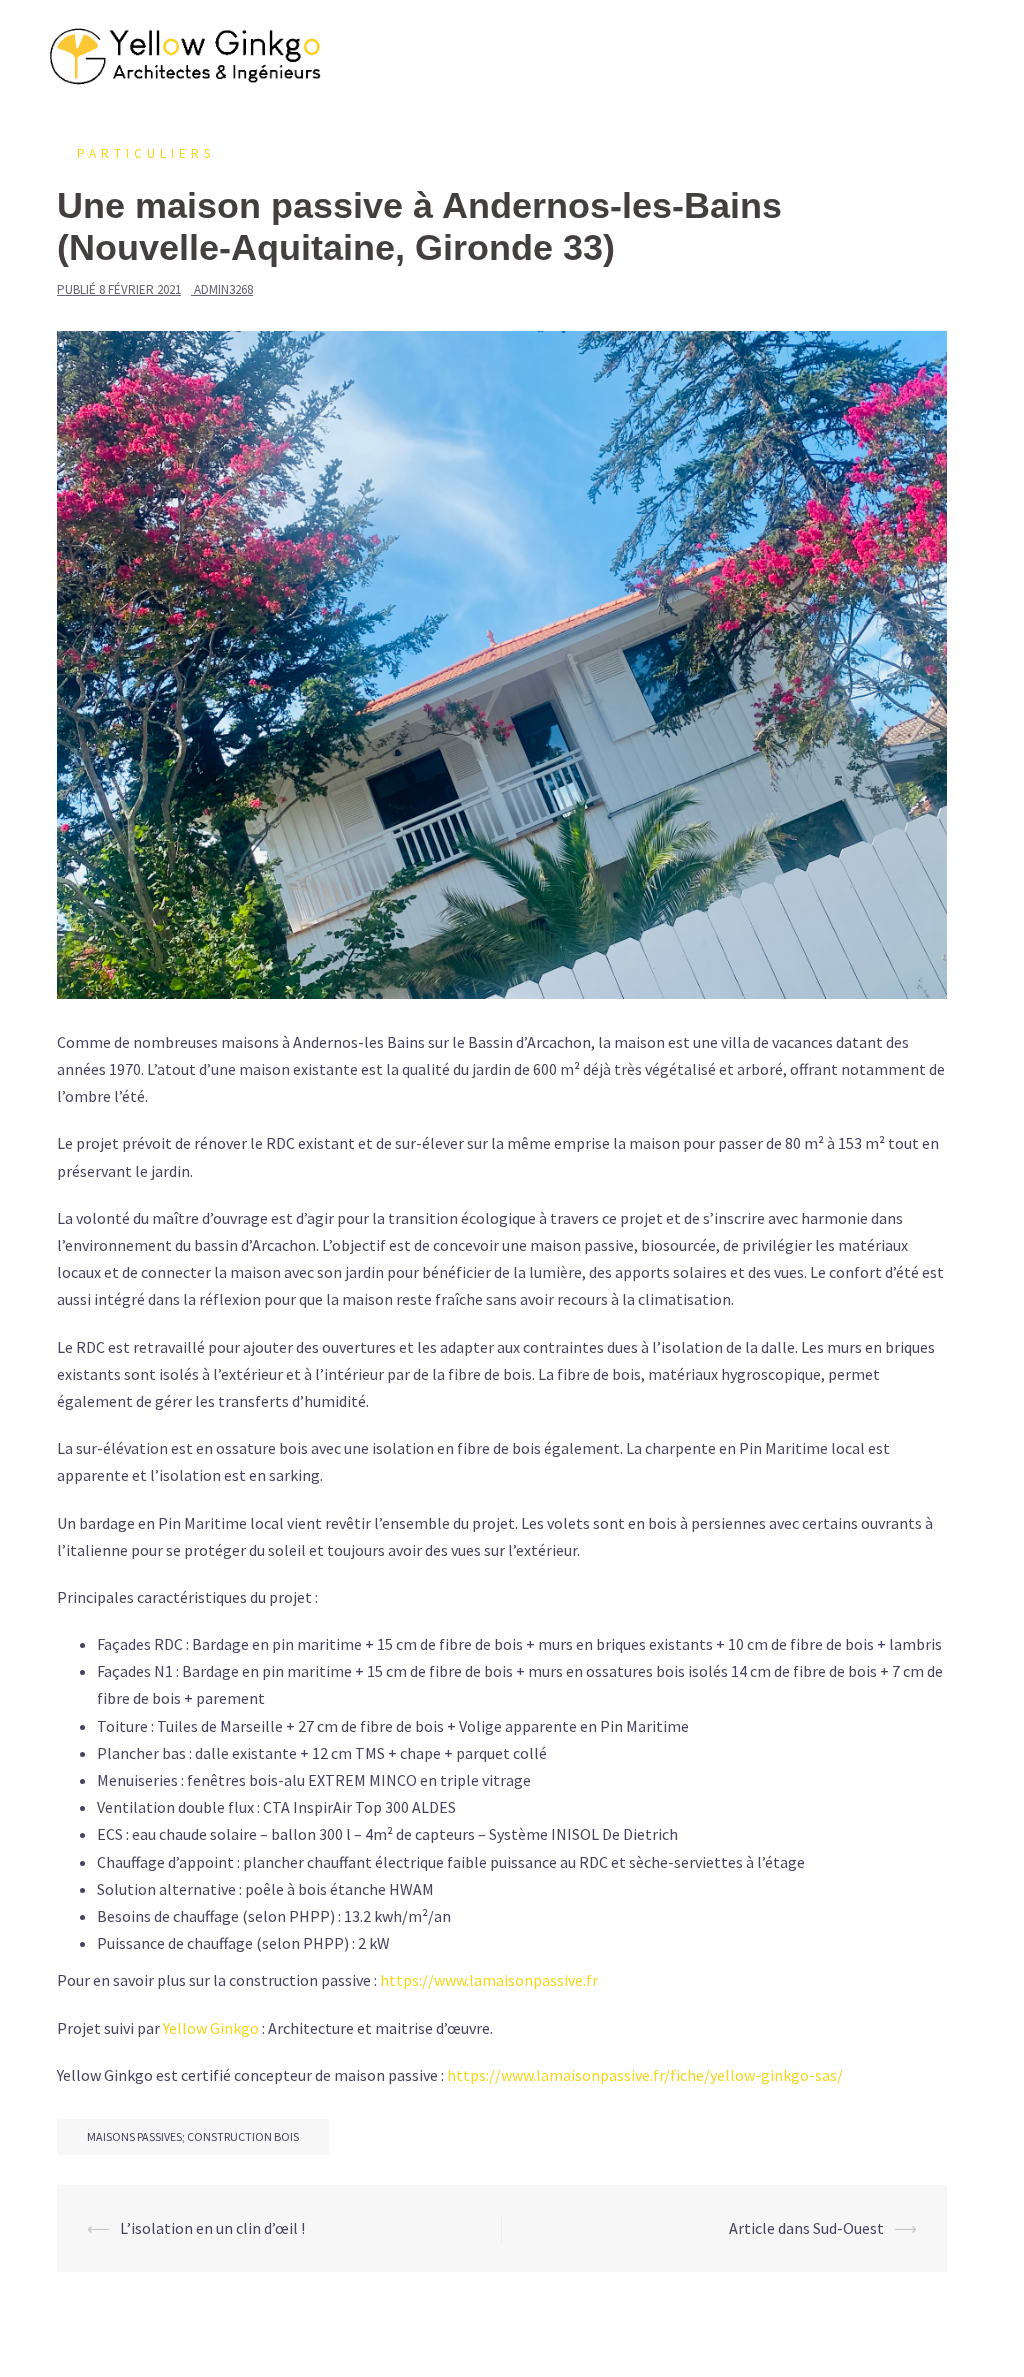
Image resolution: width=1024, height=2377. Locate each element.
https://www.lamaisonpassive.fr (489, 1980)
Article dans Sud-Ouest (806, 2228)
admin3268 (223, 289)
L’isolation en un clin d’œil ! (212, 2228)
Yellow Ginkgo (211, 2028)
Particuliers (146, 153)
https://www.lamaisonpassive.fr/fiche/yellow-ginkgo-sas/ (645, 2075)
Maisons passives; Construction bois (193, 2136)
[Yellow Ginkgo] (188, 55)
